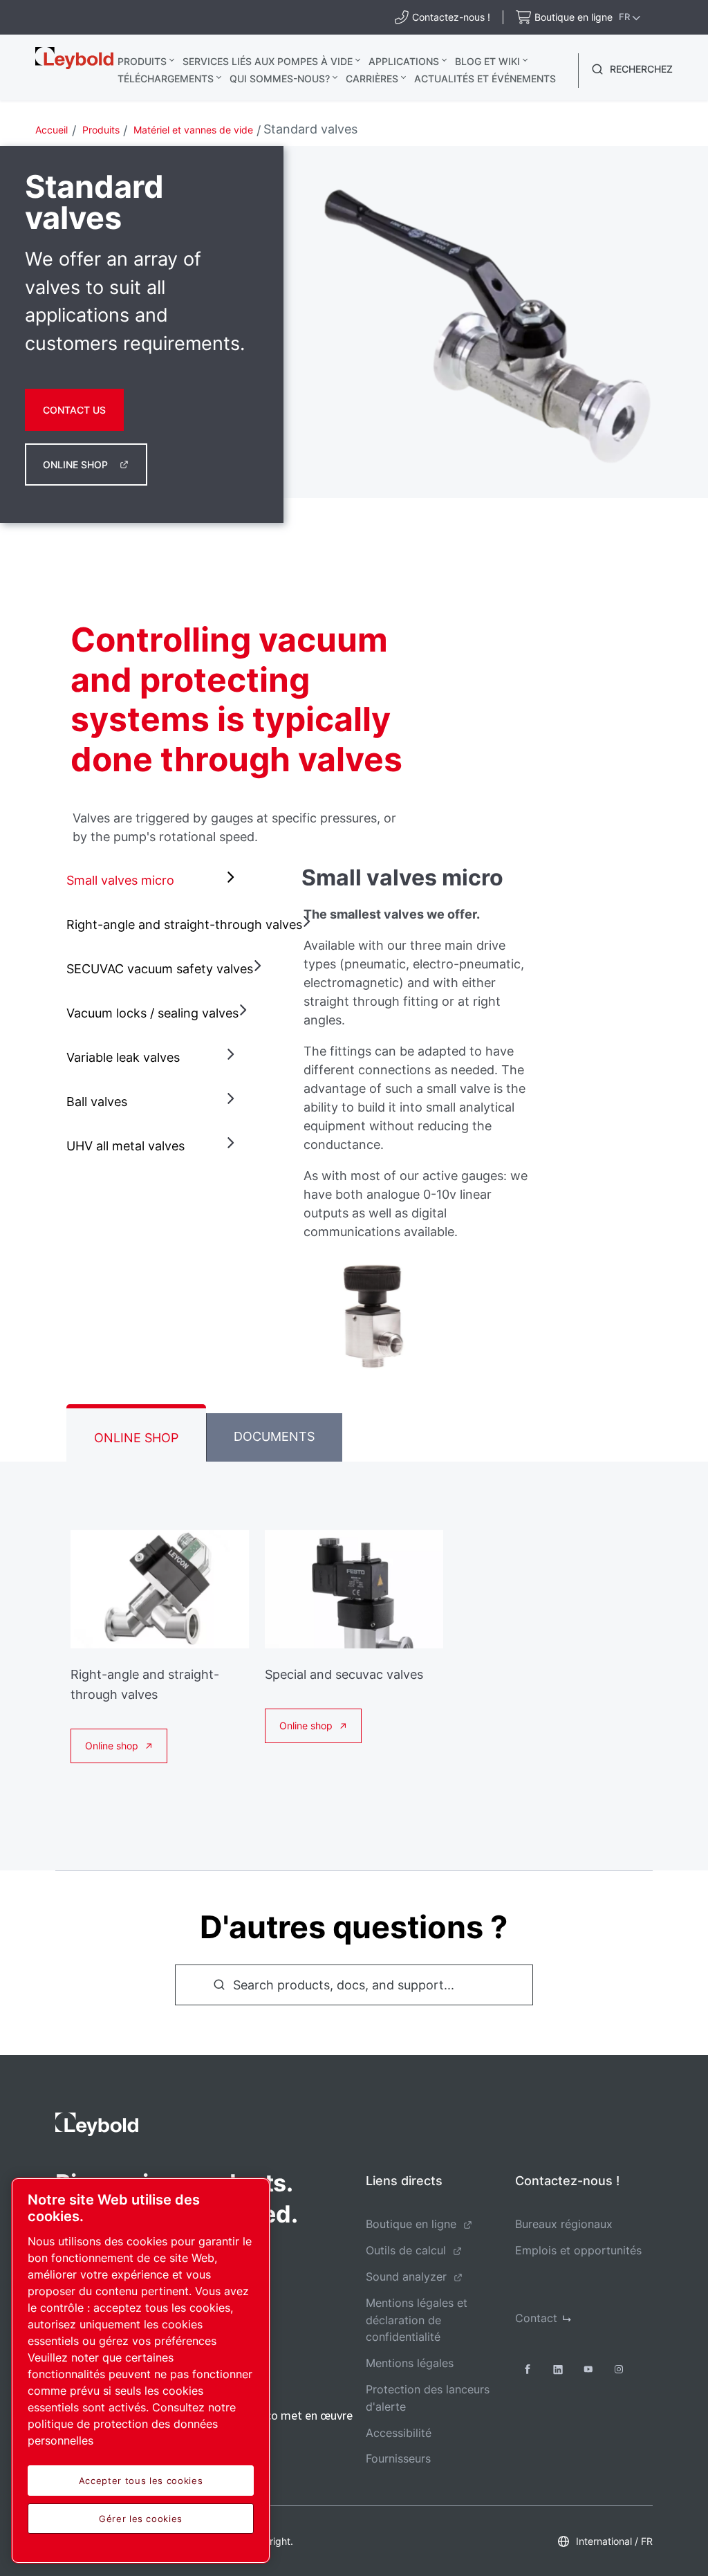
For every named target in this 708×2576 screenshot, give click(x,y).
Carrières (372, 79)
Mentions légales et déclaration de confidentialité (417, 2320)
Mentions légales (410, 2363)
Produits (142, 61)
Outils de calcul (406, 2250)
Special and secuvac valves (344, 1674)
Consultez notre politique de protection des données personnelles (132, 2424)
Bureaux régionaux (564, 2224)
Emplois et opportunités (578, 2250)
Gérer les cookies (141, 2519)
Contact (536, 2318)
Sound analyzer (406, 2276)
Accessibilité (399, 2433)
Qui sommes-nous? (280, 79)
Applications (404, 61)
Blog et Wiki (487, 61)
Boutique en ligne (411, 2224)
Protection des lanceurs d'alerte (428, 2398)
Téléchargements (166, 79)
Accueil (52, 130)
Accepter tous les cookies (141, 2481)
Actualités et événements (485, 79)
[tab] (153, 881)
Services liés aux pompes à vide (268, 61)
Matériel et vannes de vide (193, 130)
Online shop (75, 464)
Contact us (74, 410)
